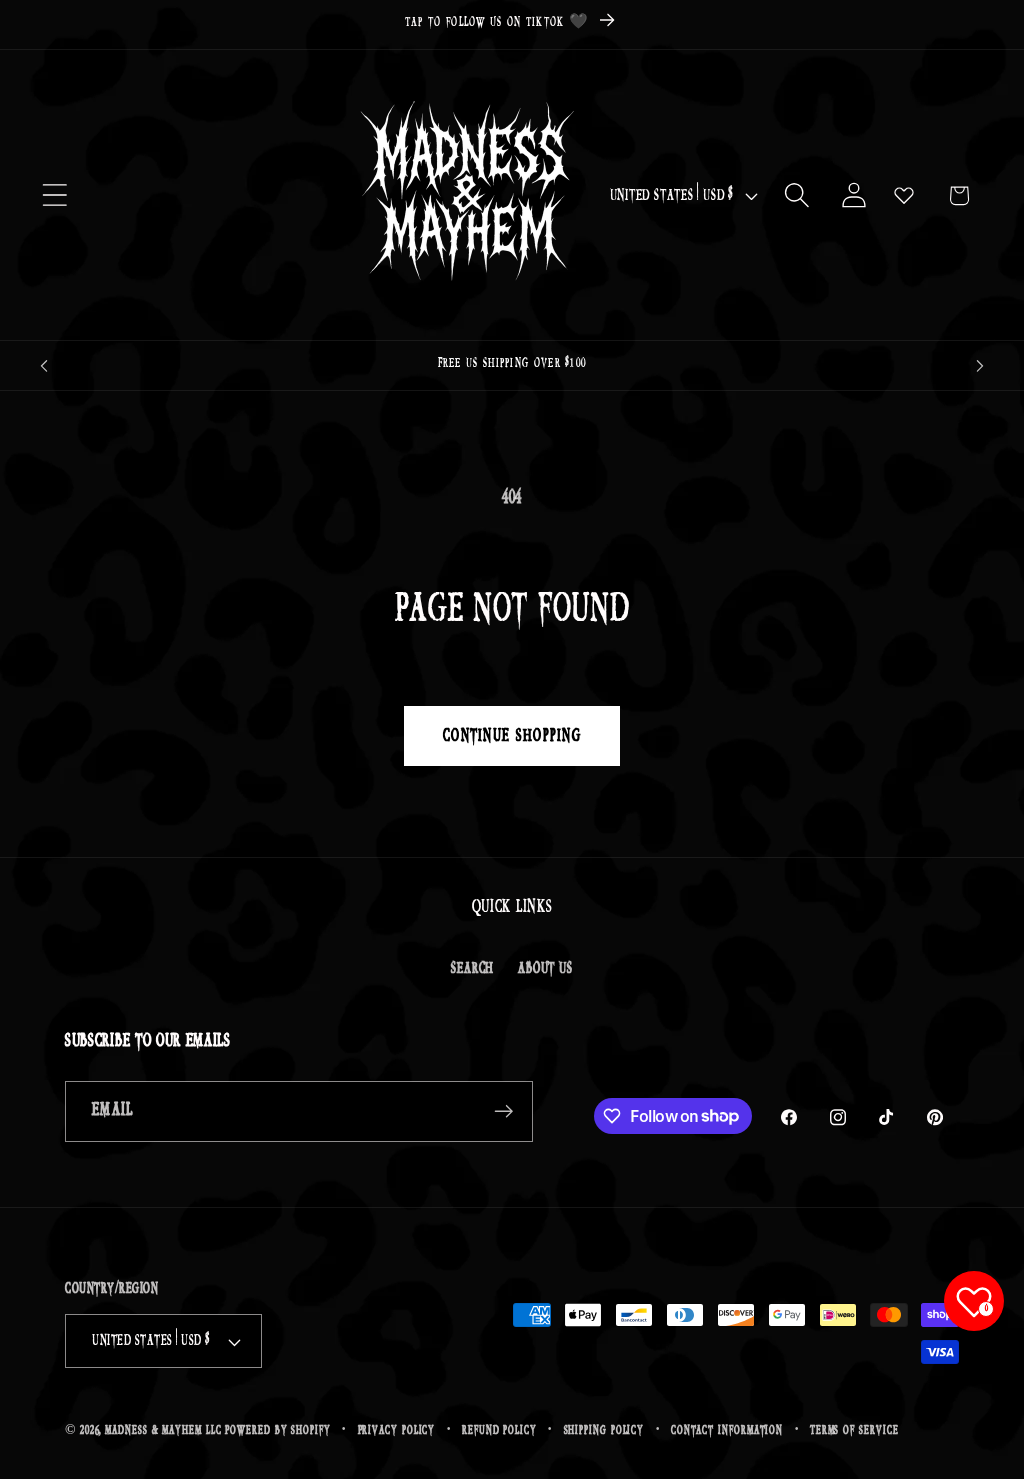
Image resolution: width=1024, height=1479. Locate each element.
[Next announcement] (980, 365)
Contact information (727, 1430)
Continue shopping (512, 736)
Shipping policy (604, 1430)
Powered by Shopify (277, 1430)
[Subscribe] (503, 1111)
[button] (54, 195)
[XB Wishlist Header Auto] (904, 195)
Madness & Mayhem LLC (163, 1430)
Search (472, 968)
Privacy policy (397, 1430)
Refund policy (499, 1430)
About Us (545, 968)
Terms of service (854, 1430)
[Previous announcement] (44, 365)
